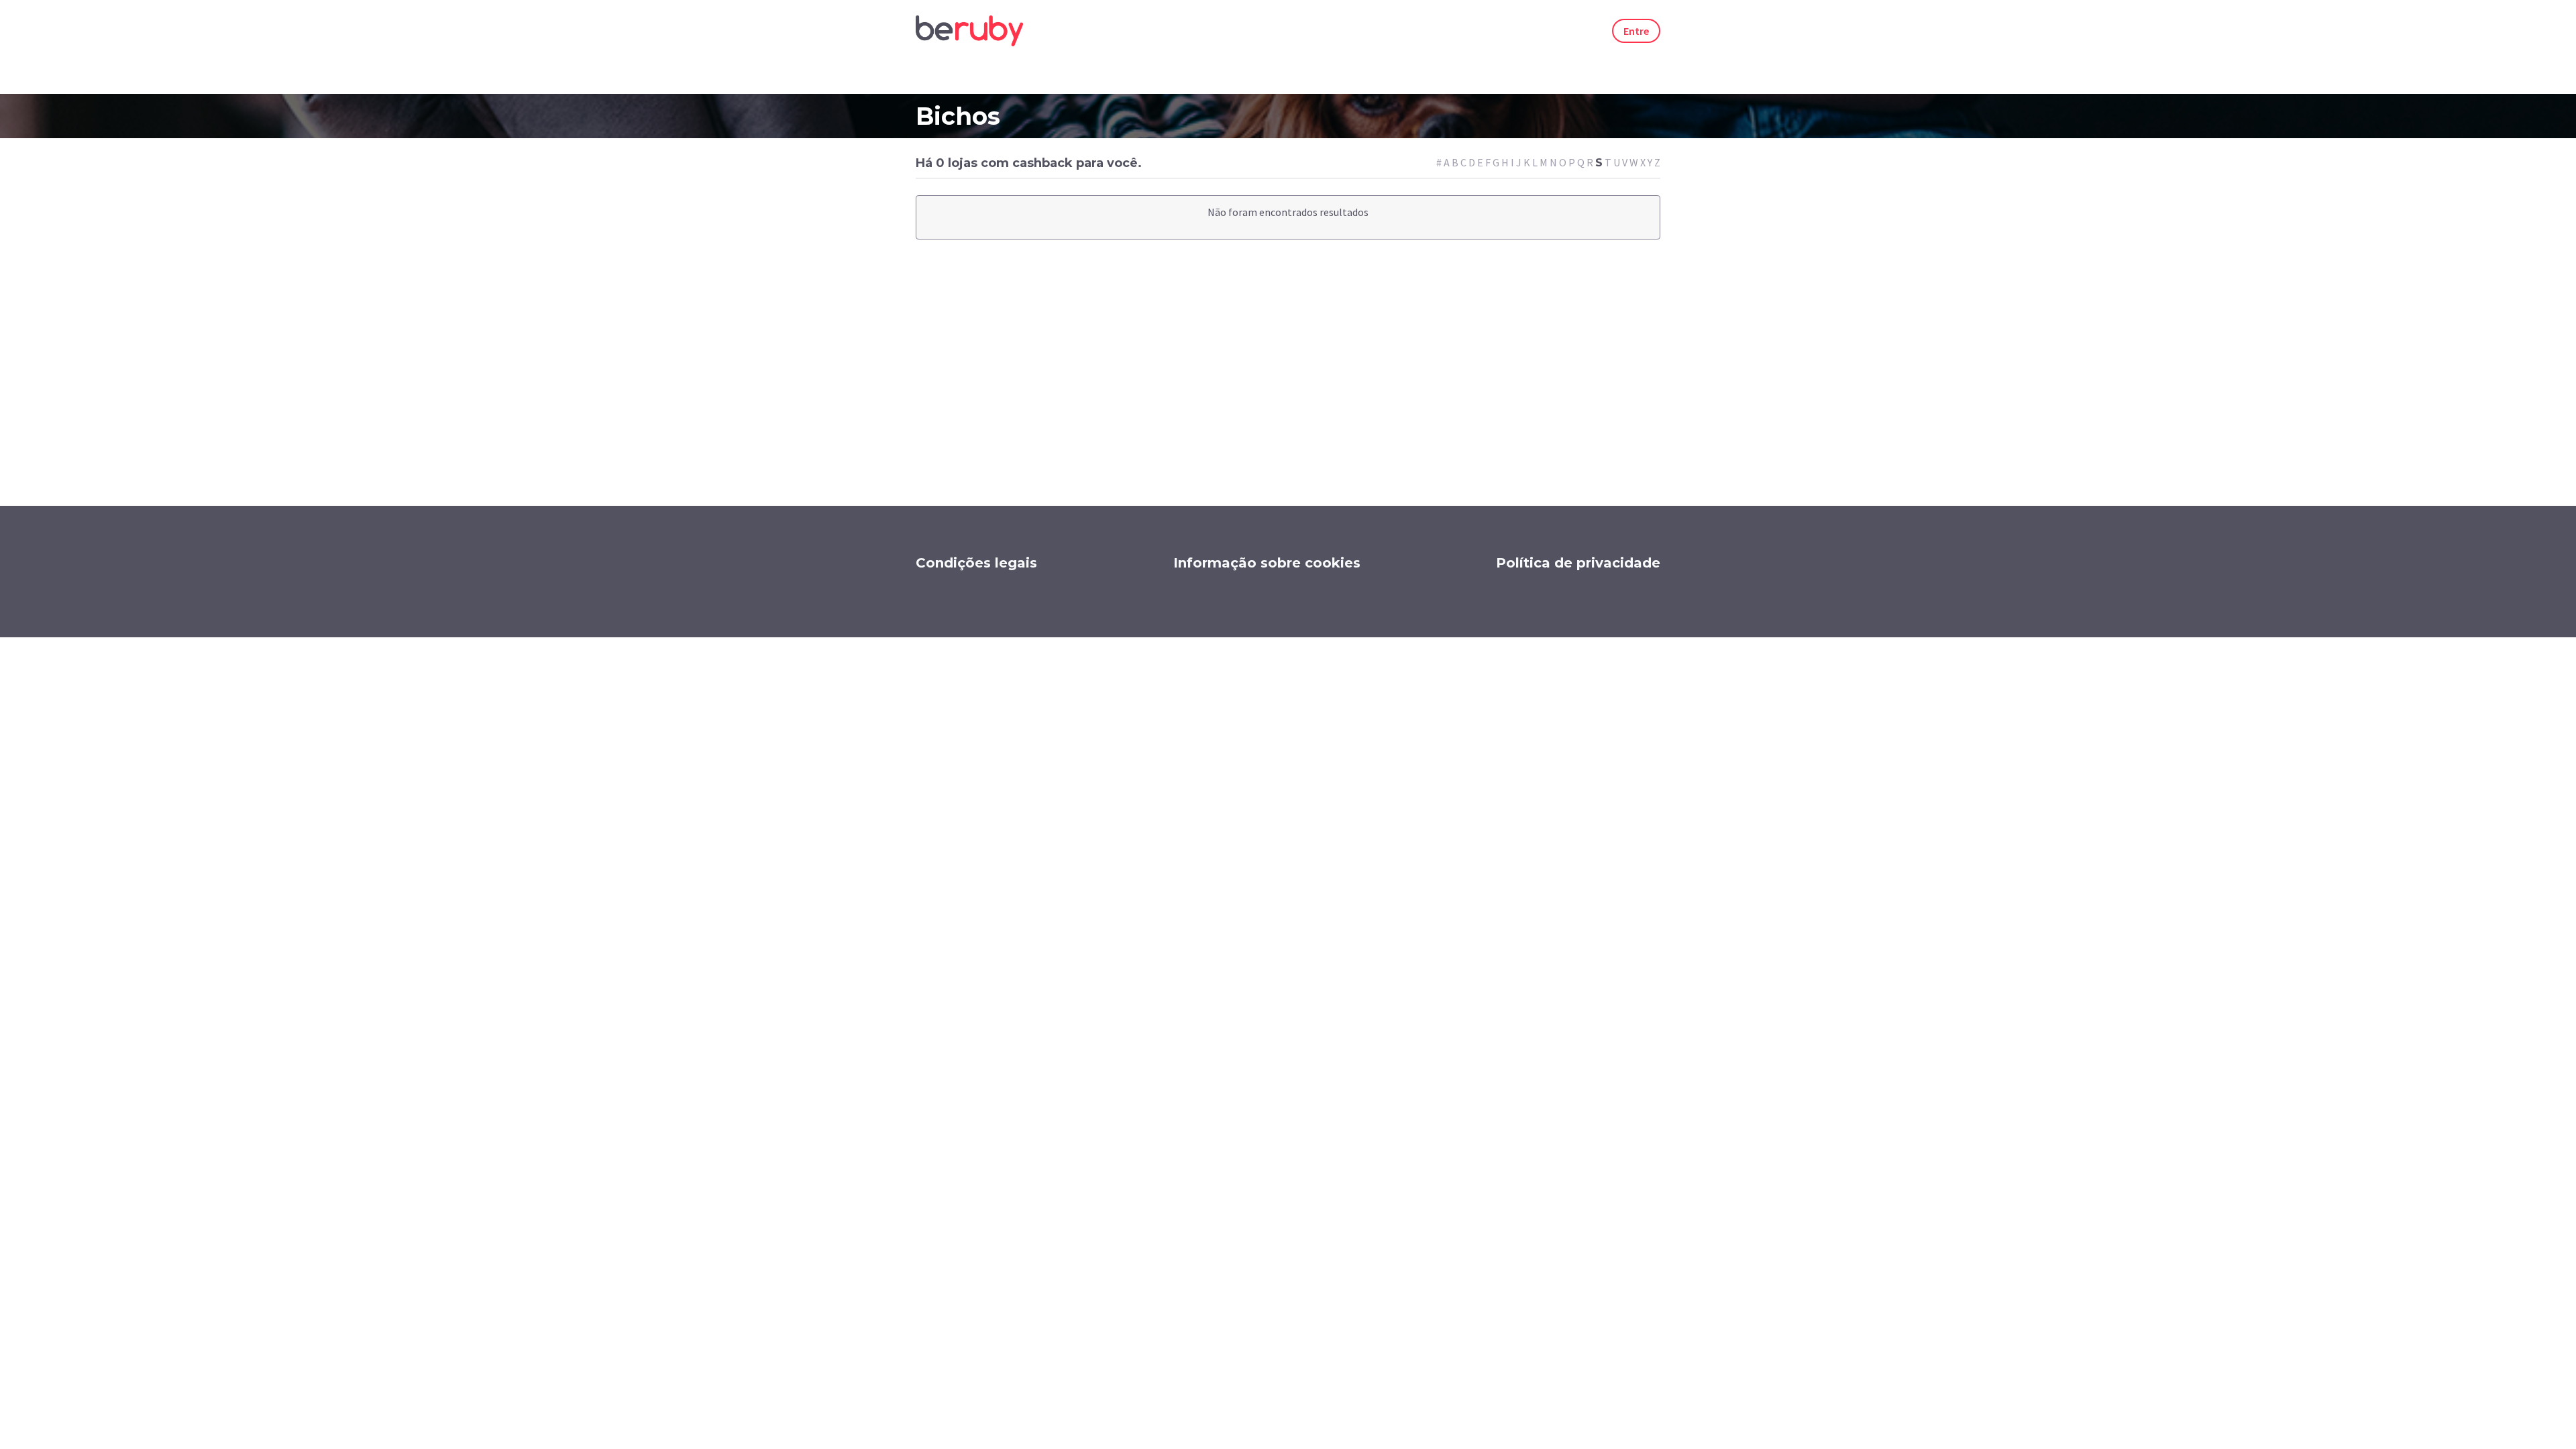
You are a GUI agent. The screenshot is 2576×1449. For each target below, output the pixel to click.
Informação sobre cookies (1267, 563)
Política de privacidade (1578, 563)
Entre (1636, 31)
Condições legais (976, 563)
